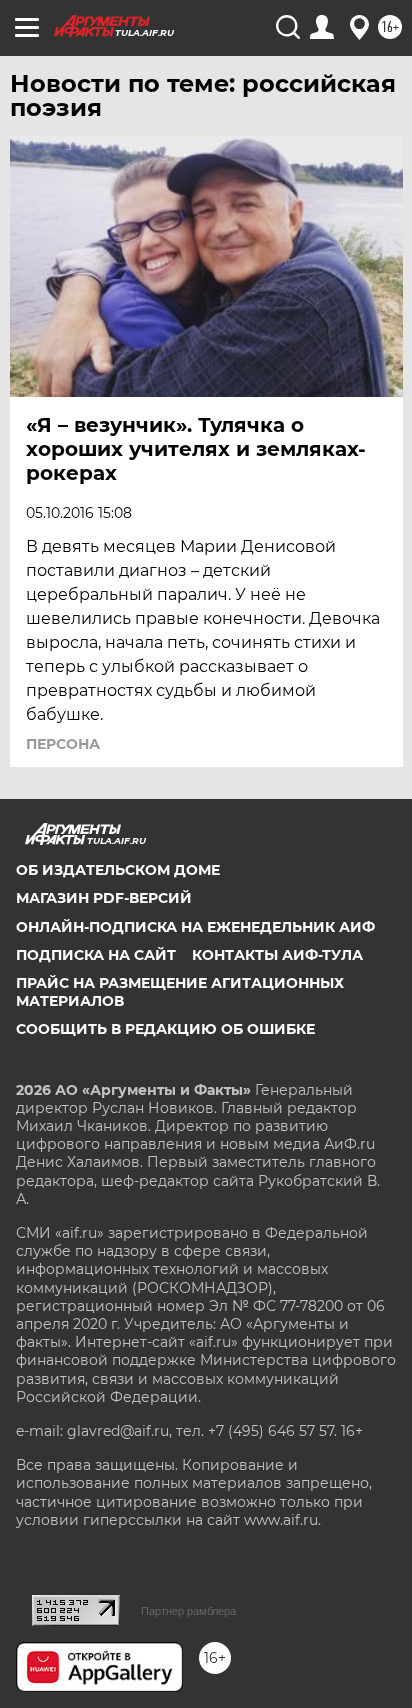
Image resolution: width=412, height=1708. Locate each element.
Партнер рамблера (188, 1611)
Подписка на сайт (96, 955)
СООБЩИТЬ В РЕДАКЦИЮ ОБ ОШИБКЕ (165, 1029)
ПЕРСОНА (63, 744)
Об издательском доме (118, 870)
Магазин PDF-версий (104, 898)
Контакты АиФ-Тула (277, 955)
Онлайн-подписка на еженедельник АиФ (195, 927)
